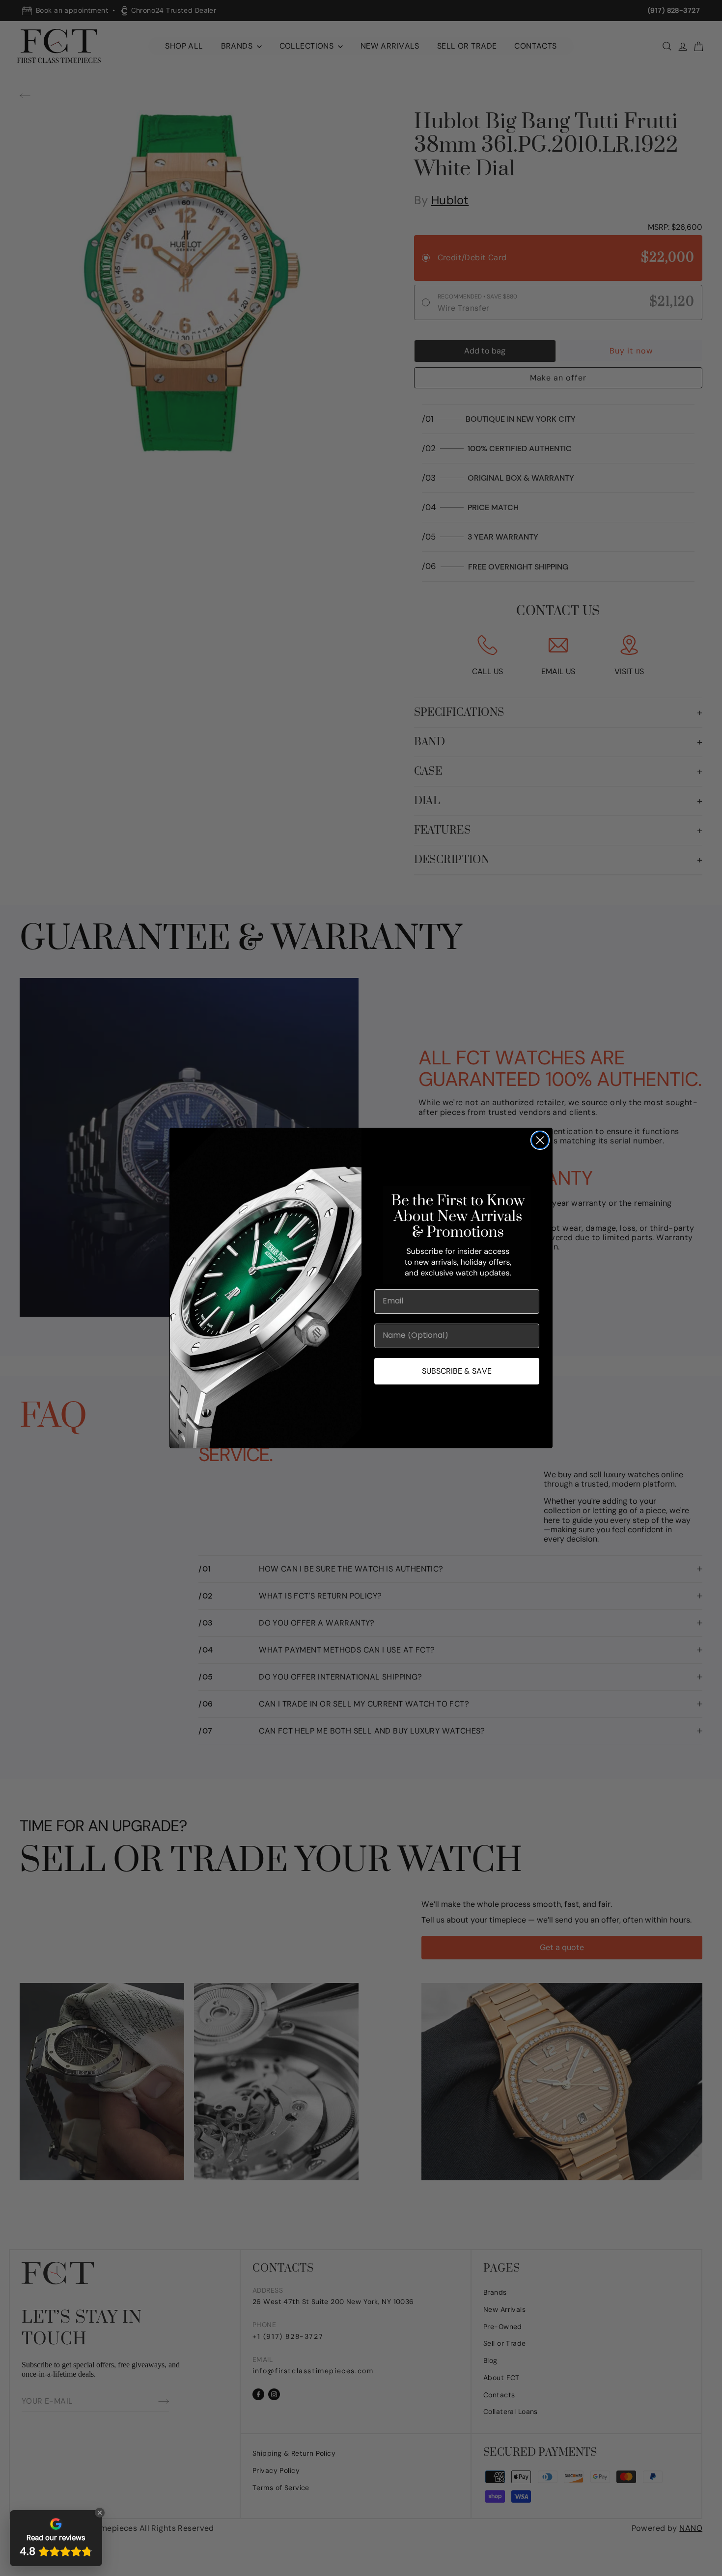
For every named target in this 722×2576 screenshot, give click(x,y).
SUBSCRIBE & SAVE (457, 1371)
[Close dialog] (540, 1140)
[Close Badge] (100, 2513)
